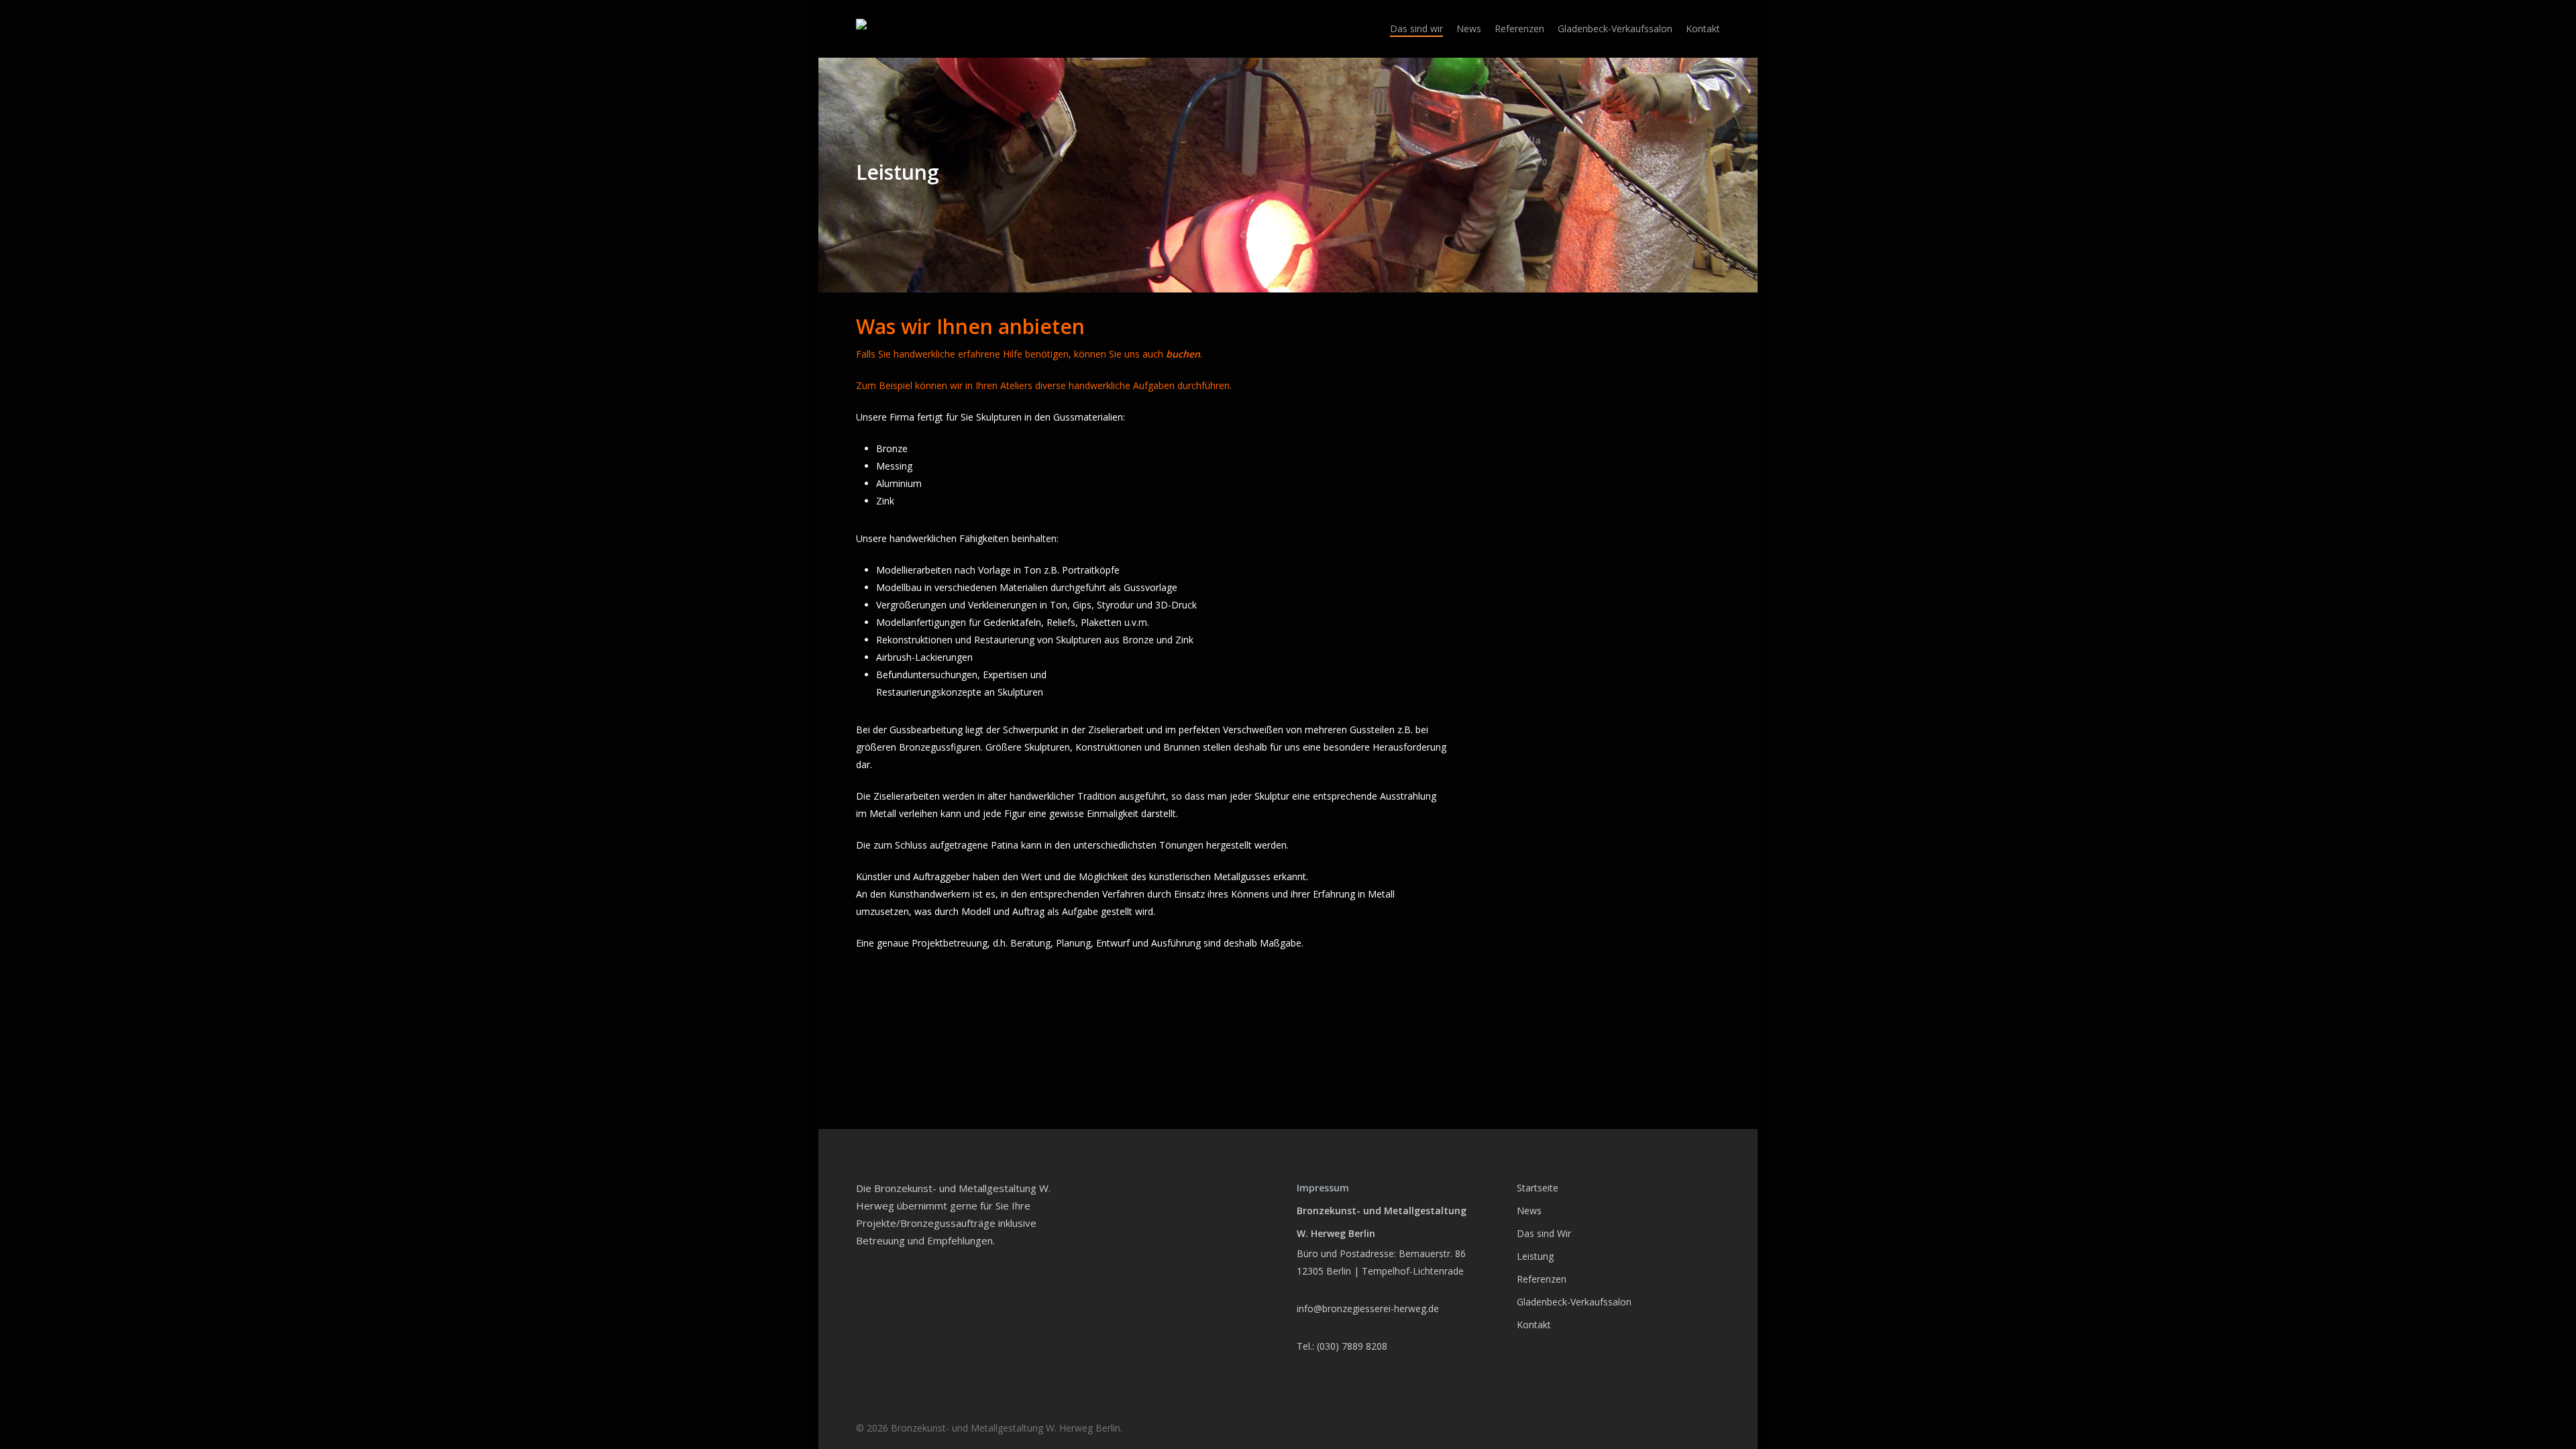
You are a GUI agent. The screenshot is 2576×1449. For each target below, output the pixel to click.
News (1529, 1211)
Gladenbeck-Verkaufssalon (1574, 1302)
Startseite (1538, 1188)
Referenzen (1542, 1279)
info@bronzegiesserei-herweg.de (1368, 1308)
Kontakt (1534, 1325)
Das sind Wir (1544, 1233)
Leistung (1535, 1256)
